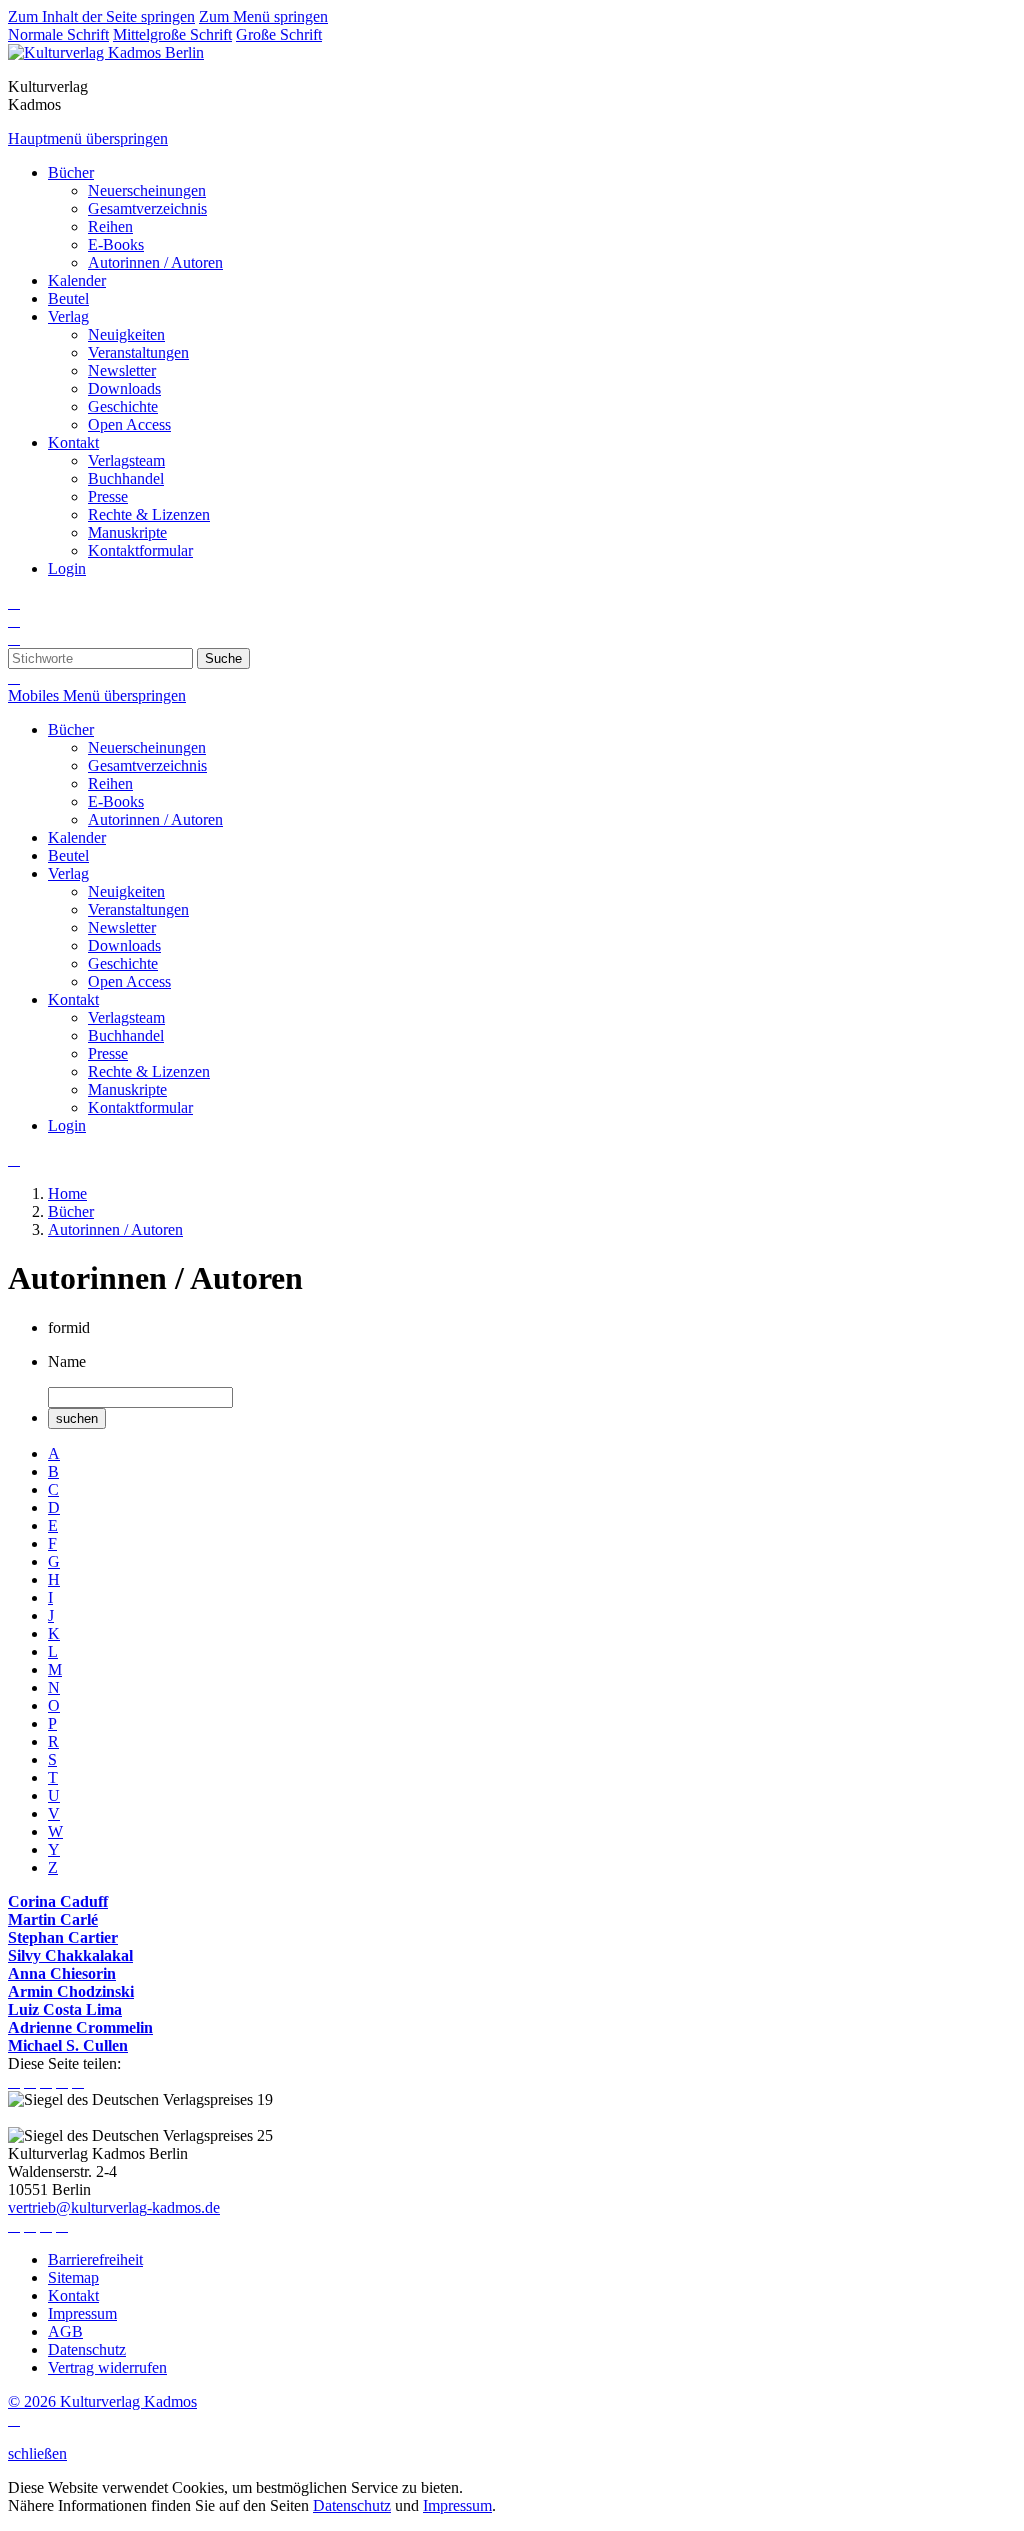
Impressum (457, 2505)
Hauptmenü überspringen (88, 138)
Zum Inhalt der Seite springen (101, 16)
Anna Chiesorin (62, 1973)
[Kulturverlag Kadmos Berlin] (106, 52)
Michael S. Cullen (68, 2045)
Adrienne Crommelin (80, 2027)
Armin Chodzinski (71, 1991)
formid (69, 1327)
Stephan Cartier (63, 1937)
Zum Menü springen (263, 16)
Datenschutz (352, 2505)
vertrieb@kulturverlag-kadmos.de (114, 2207)
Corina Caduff (58, 1901)
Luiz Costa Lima (65, 2009)
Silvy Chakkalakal (70, 1955)
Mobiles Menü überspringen (97, 695)
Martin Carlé (53, 1919)
